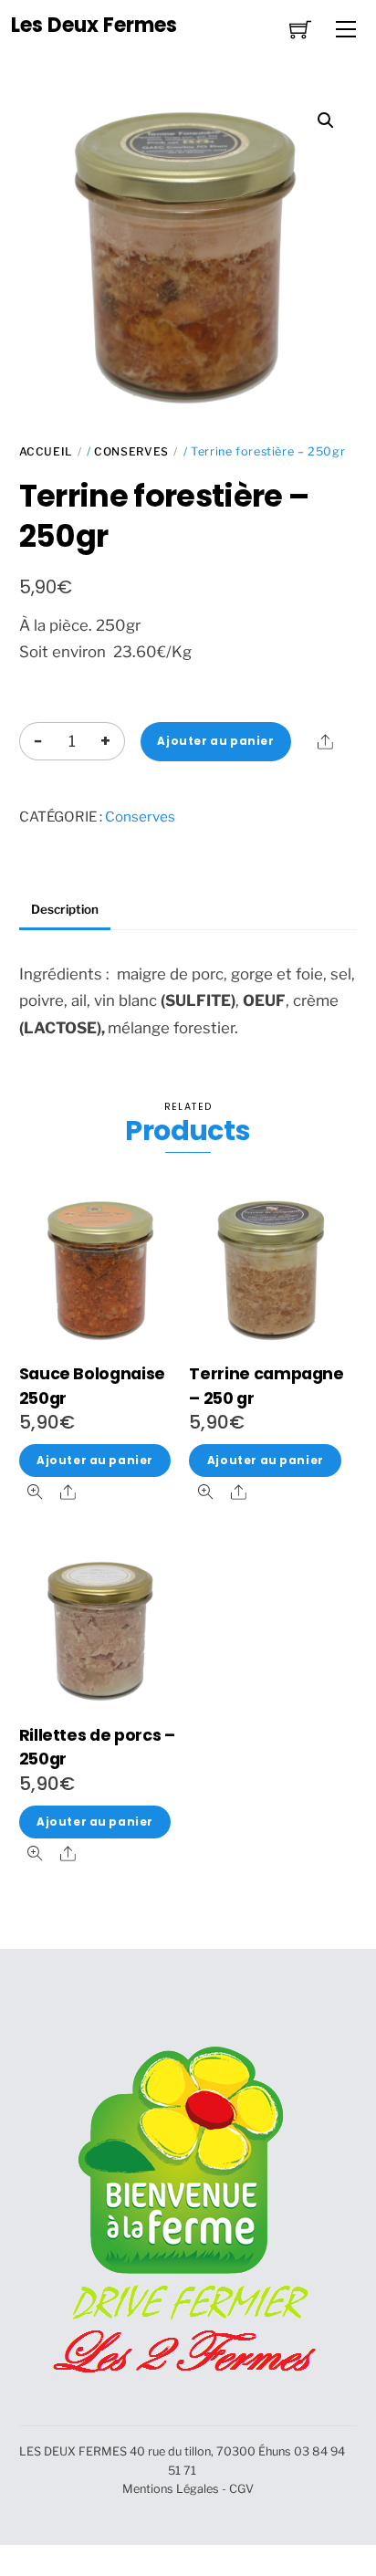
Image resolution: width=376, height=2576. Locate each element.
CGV (241, 2489)
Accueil (46, 451)
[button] (326, 120)
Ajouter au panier (215, 741)
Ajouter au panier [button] (95, 1461)
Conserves (131, 451)
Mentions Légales (171, 2489)
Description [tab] (65, 909)
